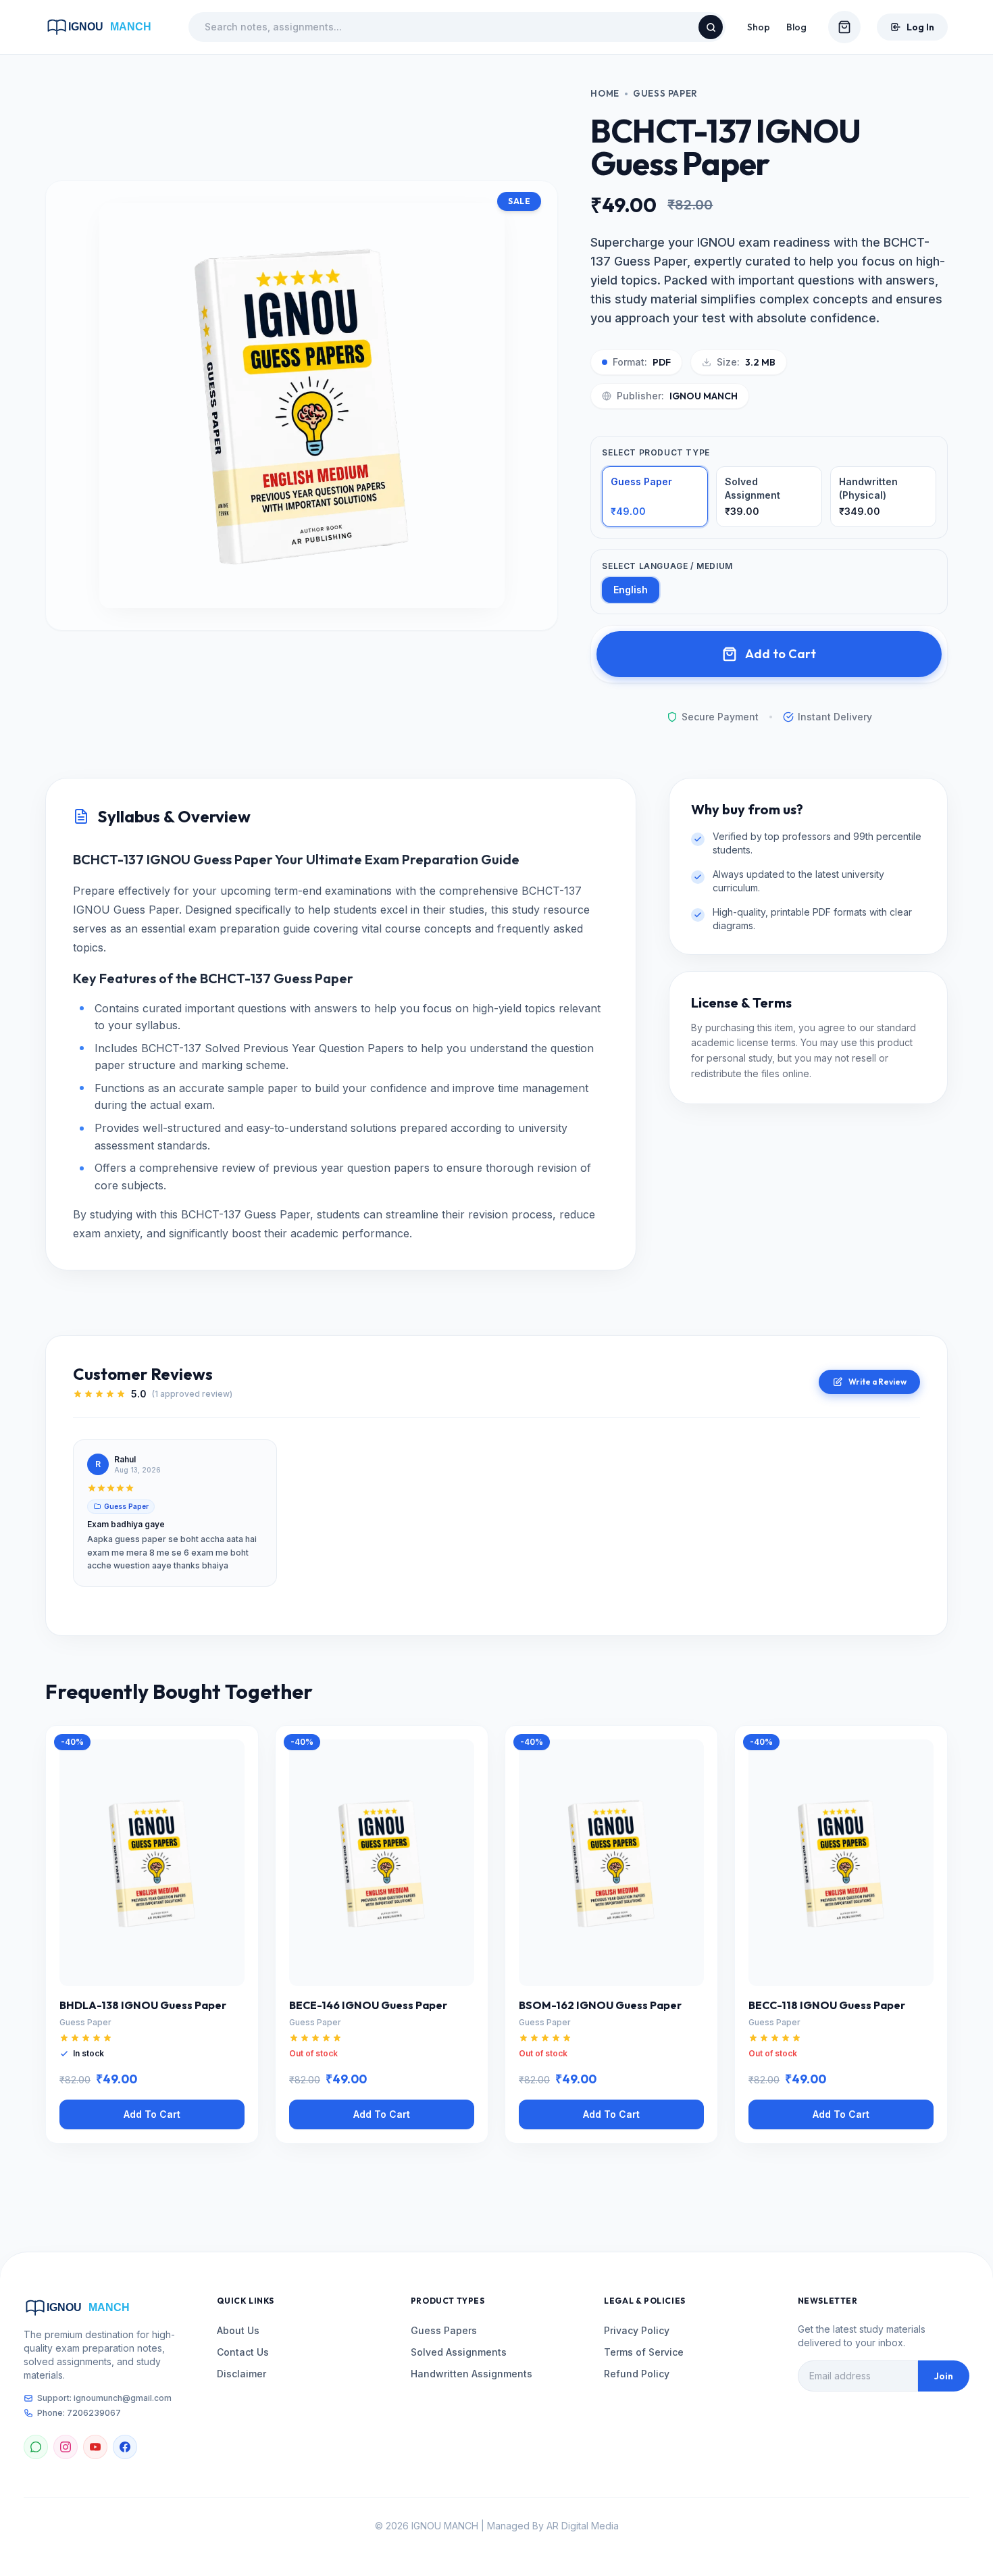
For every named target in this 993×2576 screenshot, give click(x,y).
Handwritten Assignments (472, 2374)
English (631, 590)
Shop (759, 27)
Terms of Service (644, 2352)
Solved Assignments (459, 2352)
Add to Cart (781, 654)
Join (944, 2376)
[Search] (711, 27)
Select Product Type (656, 452)
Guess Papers (444, 2330)
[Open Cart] (844, 27)
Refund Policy (637, 2374)
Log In (920, 27)
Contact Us (243, 2352)
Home (605, 93)
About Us (238, 2330)
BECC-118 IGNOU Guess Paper (827, 2005)
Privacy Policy (637, 2330)
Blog (796, 27)
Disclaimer (241, 2374)
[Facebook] (125, 2447)
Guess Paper (665, 93)
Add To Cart (152, 2114)
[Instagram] (66, 2447)
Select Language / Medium (667, 566)
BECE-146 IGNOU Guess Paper (368, 2005)
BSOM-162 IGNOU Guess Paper (600, 2005)
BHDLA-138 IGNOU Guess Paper (143, 2005)
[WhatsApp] (36, 2447)
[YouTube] (95, 2447)
